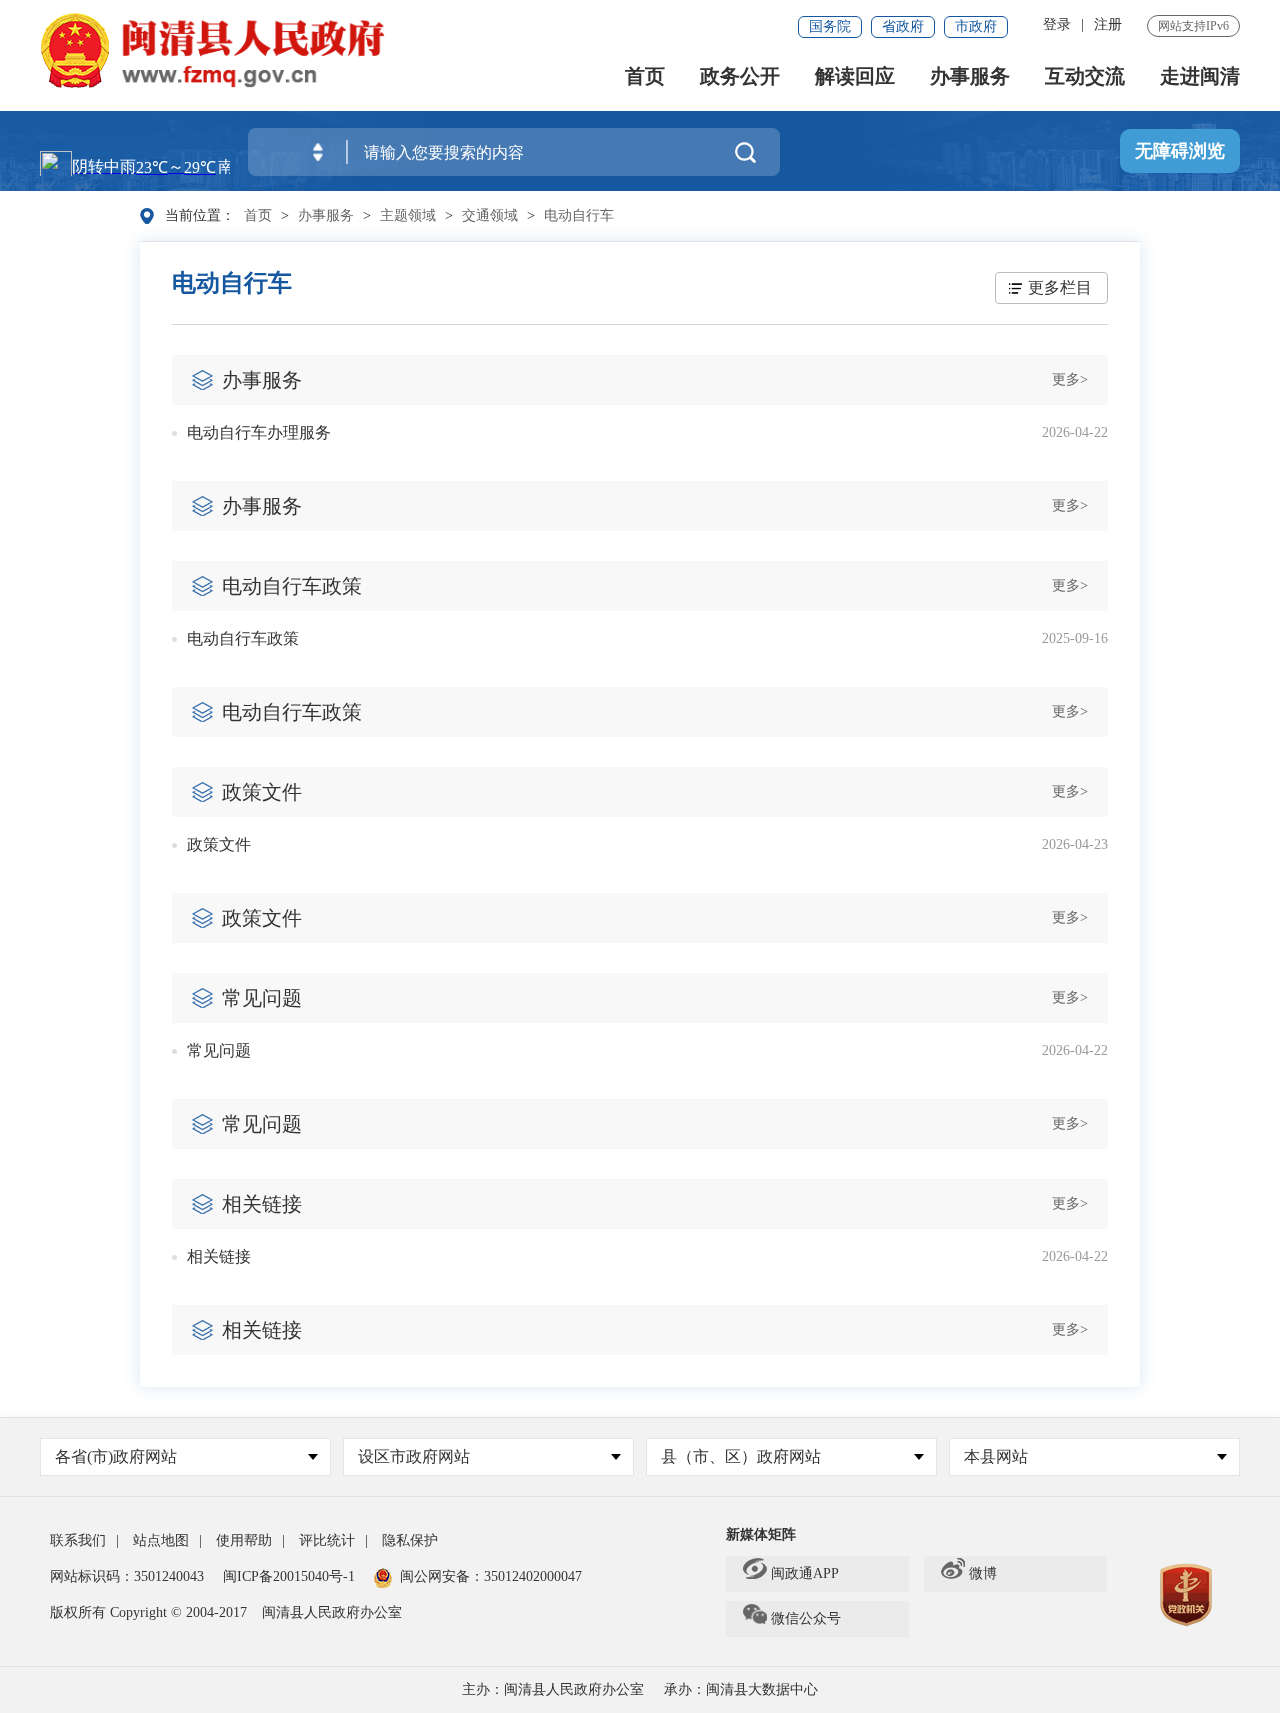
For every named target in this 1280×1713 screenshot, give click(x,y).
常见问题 (219, 1050)
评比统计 (327, 1540)
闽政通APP (805, 1573)
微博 (983, 1573)
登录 (1057, 24)
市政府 (976, 26)
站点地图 (161, 1540)
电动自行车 (579, 215)
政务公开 (740, 76)
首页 (645, 76)
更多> (1070, 379)
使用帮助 (244, 1540)
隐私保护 (410, 1540)
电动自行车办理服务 (259, 432)
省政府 (903, 26)
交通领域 (490, 215)
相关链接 (219, 1256)
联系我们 (78, 1540)
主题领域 (408, 215)
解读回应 (855, 76)
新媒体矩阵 (761, 1534)
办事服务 (970, 76)
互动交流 (1085, 76)
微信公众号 (806, 1618)
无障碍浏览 (1180, 151)
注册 (1108, 24)
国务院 (830, 26)
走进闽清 (1200, 76)
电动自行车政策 (243, 638)
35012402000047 (533, 1576)
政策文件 (219, 844)
